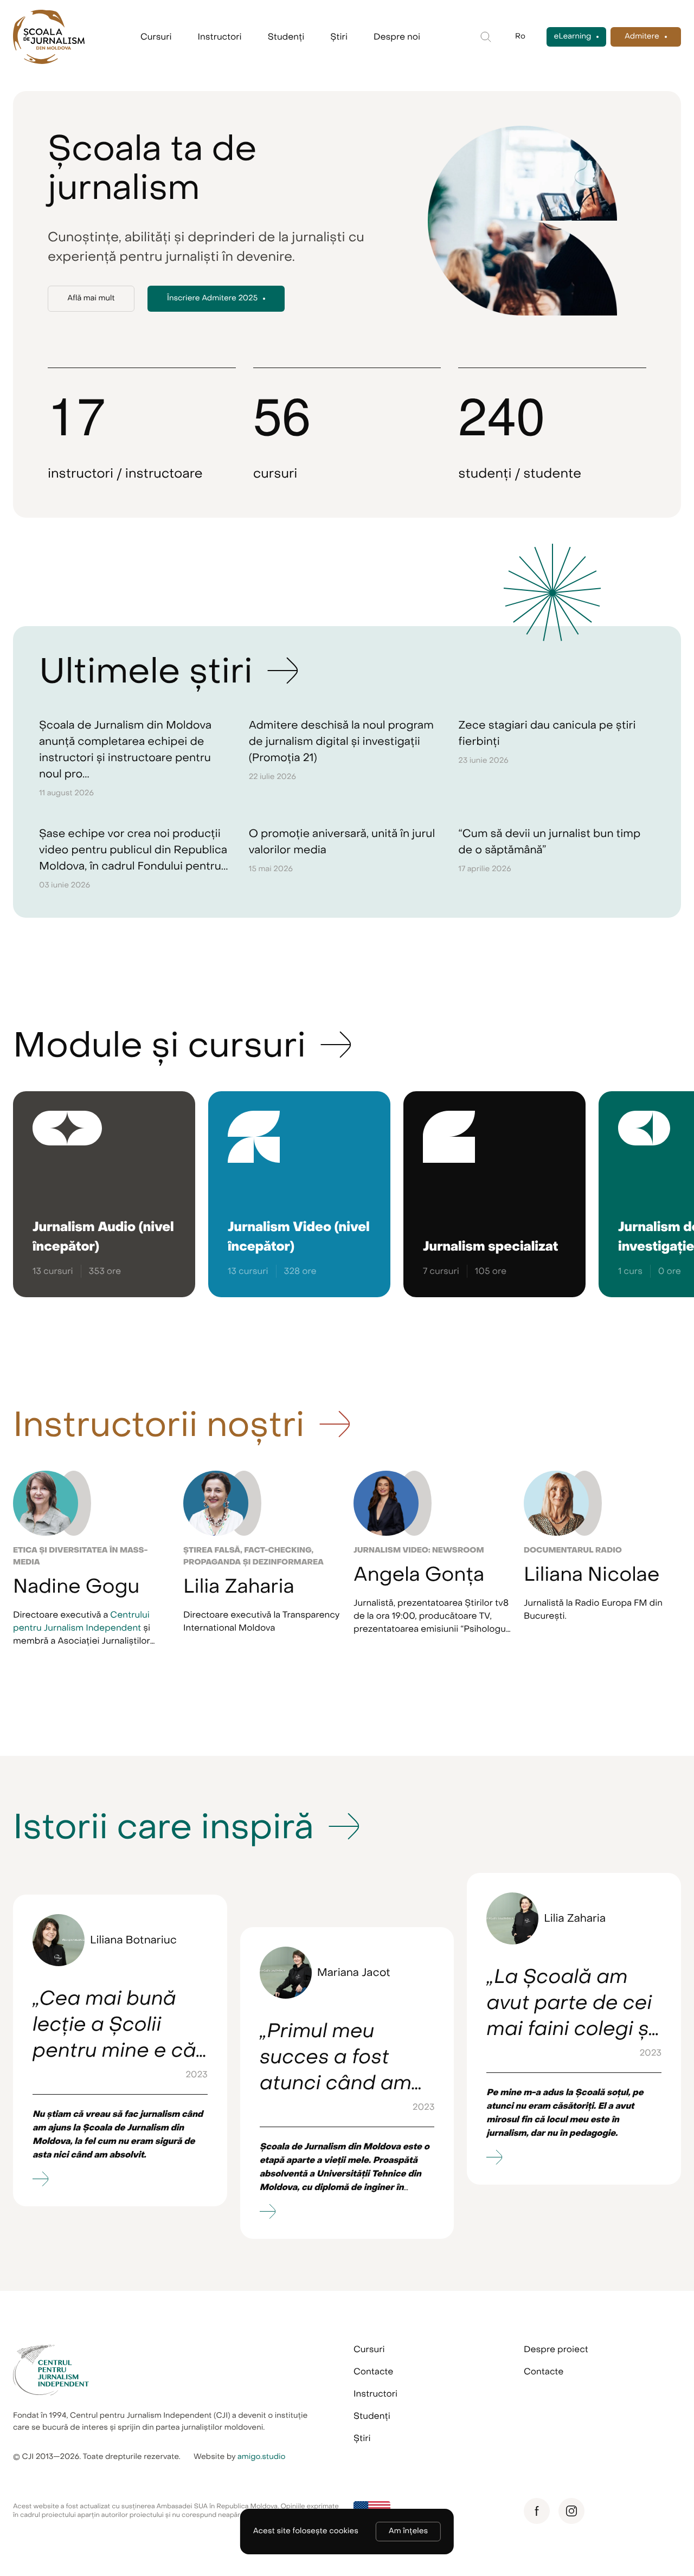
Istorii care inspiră (163, 1827)
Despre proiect (556, 2349)
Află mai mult (91, 298)
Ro (520, 37)
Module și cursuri (159, 1045)
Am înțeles (408, 2531)
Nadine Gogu (76, 1587)
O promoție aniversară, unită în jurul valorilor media (342, 842)
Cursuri (156, 37)
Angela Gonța (419, 1575)
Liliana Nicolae (592, 1575)
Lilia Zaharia (239, 1587)
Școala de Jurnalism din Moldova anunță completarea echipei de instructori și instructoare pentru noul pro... (125, 749)
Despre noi (397, 37)
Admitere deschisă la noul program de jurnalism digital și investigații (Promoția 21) (341, 741)
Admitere (642, 37)
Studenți (286, 37)
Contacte (373, 2372)
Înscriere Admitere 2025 (212, 298)
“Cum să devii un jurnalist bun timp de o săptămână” (549, 842)
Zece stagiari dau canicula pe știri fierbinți (547, 733)
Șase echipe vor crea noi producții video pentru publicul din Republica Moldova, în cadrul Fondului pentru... (134, 850)
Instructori (220, 37)
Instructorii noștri (159, 1425)
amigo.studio (262, 2457)
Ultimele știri (146, 671)
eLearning (573, 37)
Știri (339, 37)
